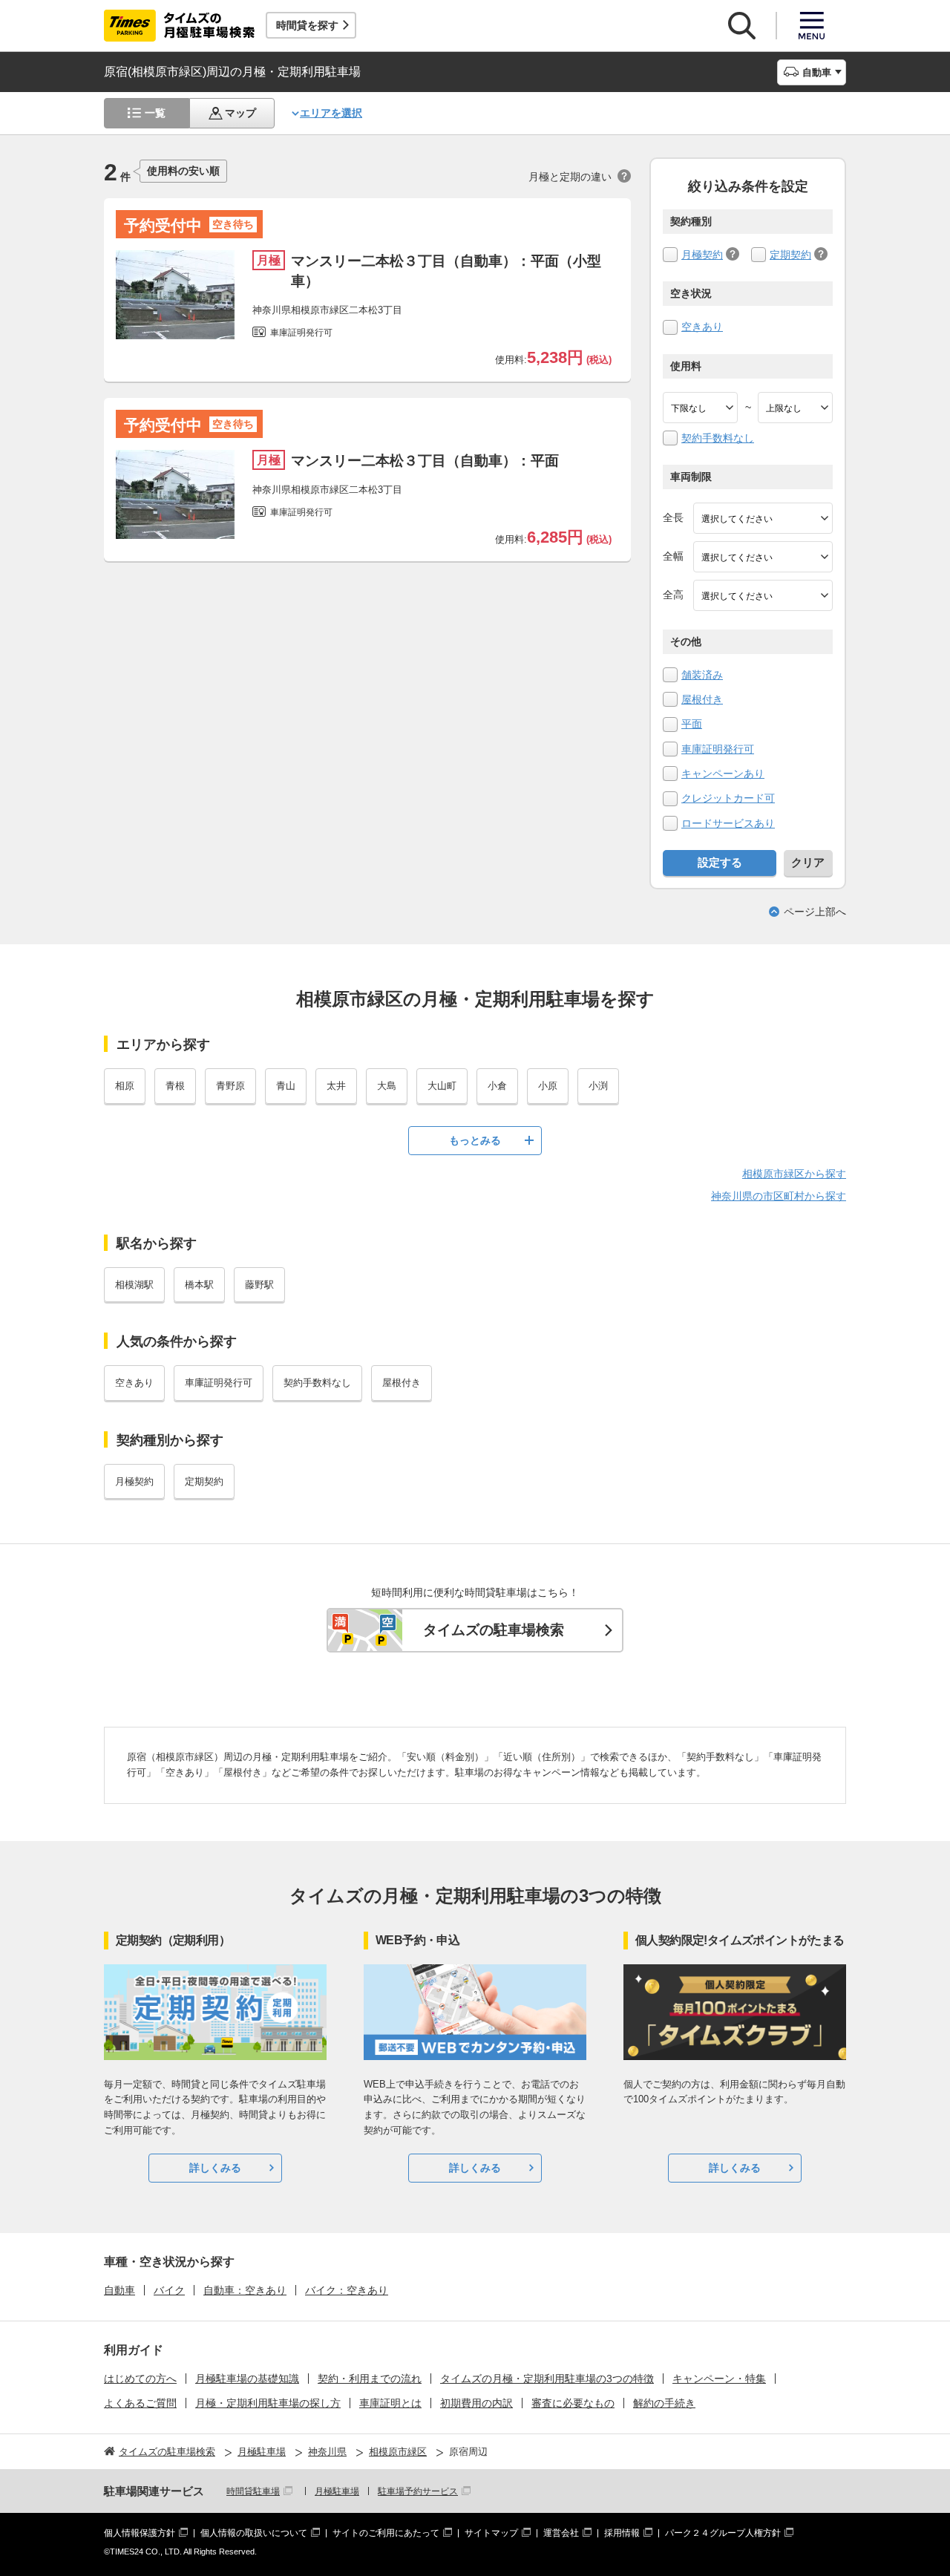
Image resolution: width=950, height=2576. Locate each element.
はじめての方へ (140, 2379)
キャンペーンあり (723, 774)
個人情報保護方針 (140, 2533)
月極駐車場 (337, 2491)
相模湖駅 (134, 1285)
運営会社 (561, 2533)
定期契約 (790, 255)
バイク (169, 2290)
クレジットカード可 (728, 798)
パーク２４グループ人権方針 (723, 2533)
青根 (175, 1086)
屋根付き (702, 699)
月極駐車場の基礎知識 (247, 2379)
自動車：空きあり (245, 2290)
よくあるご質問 (140, 2403)
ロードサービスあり (728, 823)
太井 (336, 1086)
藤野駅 (259, 1285)
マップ (240, 113)
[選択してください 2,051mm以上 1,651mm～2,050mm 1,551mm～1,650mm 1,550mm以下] (763, 595)
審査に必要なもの (573, 2403)
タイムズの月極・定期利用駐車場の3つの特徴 (547, 2379)
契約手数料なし (718, 438)
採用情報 (622, 2533)
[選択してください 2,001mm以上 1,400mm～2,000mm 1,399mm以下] (763, 557)
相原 (125, 1086)
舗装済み (702, 675)
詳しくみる (215, 2168)
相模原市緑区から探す (794, 1174)
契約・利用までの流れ (370, 2379)
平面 (692, 724)
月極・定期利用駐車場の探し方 (268, 2403)
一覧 (155, 113)
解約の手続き (664, 2403)
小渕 (598, 1086)
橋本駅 (199, 1285)
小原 (548, 1086)
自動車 (119, 2290)
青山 (286, 1086)
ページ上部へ (815, 912)
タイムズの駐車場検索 (494, 1630)
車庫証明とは (390, 2403)
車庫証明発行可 (718, 749)
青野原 (230, 1086)
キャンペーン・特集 (719, 2379)
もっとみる (475, 1140)
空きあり (702, 327)
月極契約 (702, 255)
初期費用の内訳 (476, 2403)
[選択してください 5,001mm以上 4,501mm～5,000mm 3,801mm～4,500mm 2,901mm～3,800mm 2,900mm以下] (763, 518)
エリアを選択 (331, 113)
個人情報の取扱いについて (254, 2533)
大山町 (442, 1086)
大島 (387, 1086)
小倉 (497, 1086)
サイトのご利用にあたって (386, 2533)
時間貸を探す (307, 25)
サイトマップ (491, 2533)
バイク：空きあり (347, 2290)
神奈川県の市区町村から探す (779, 1196)
